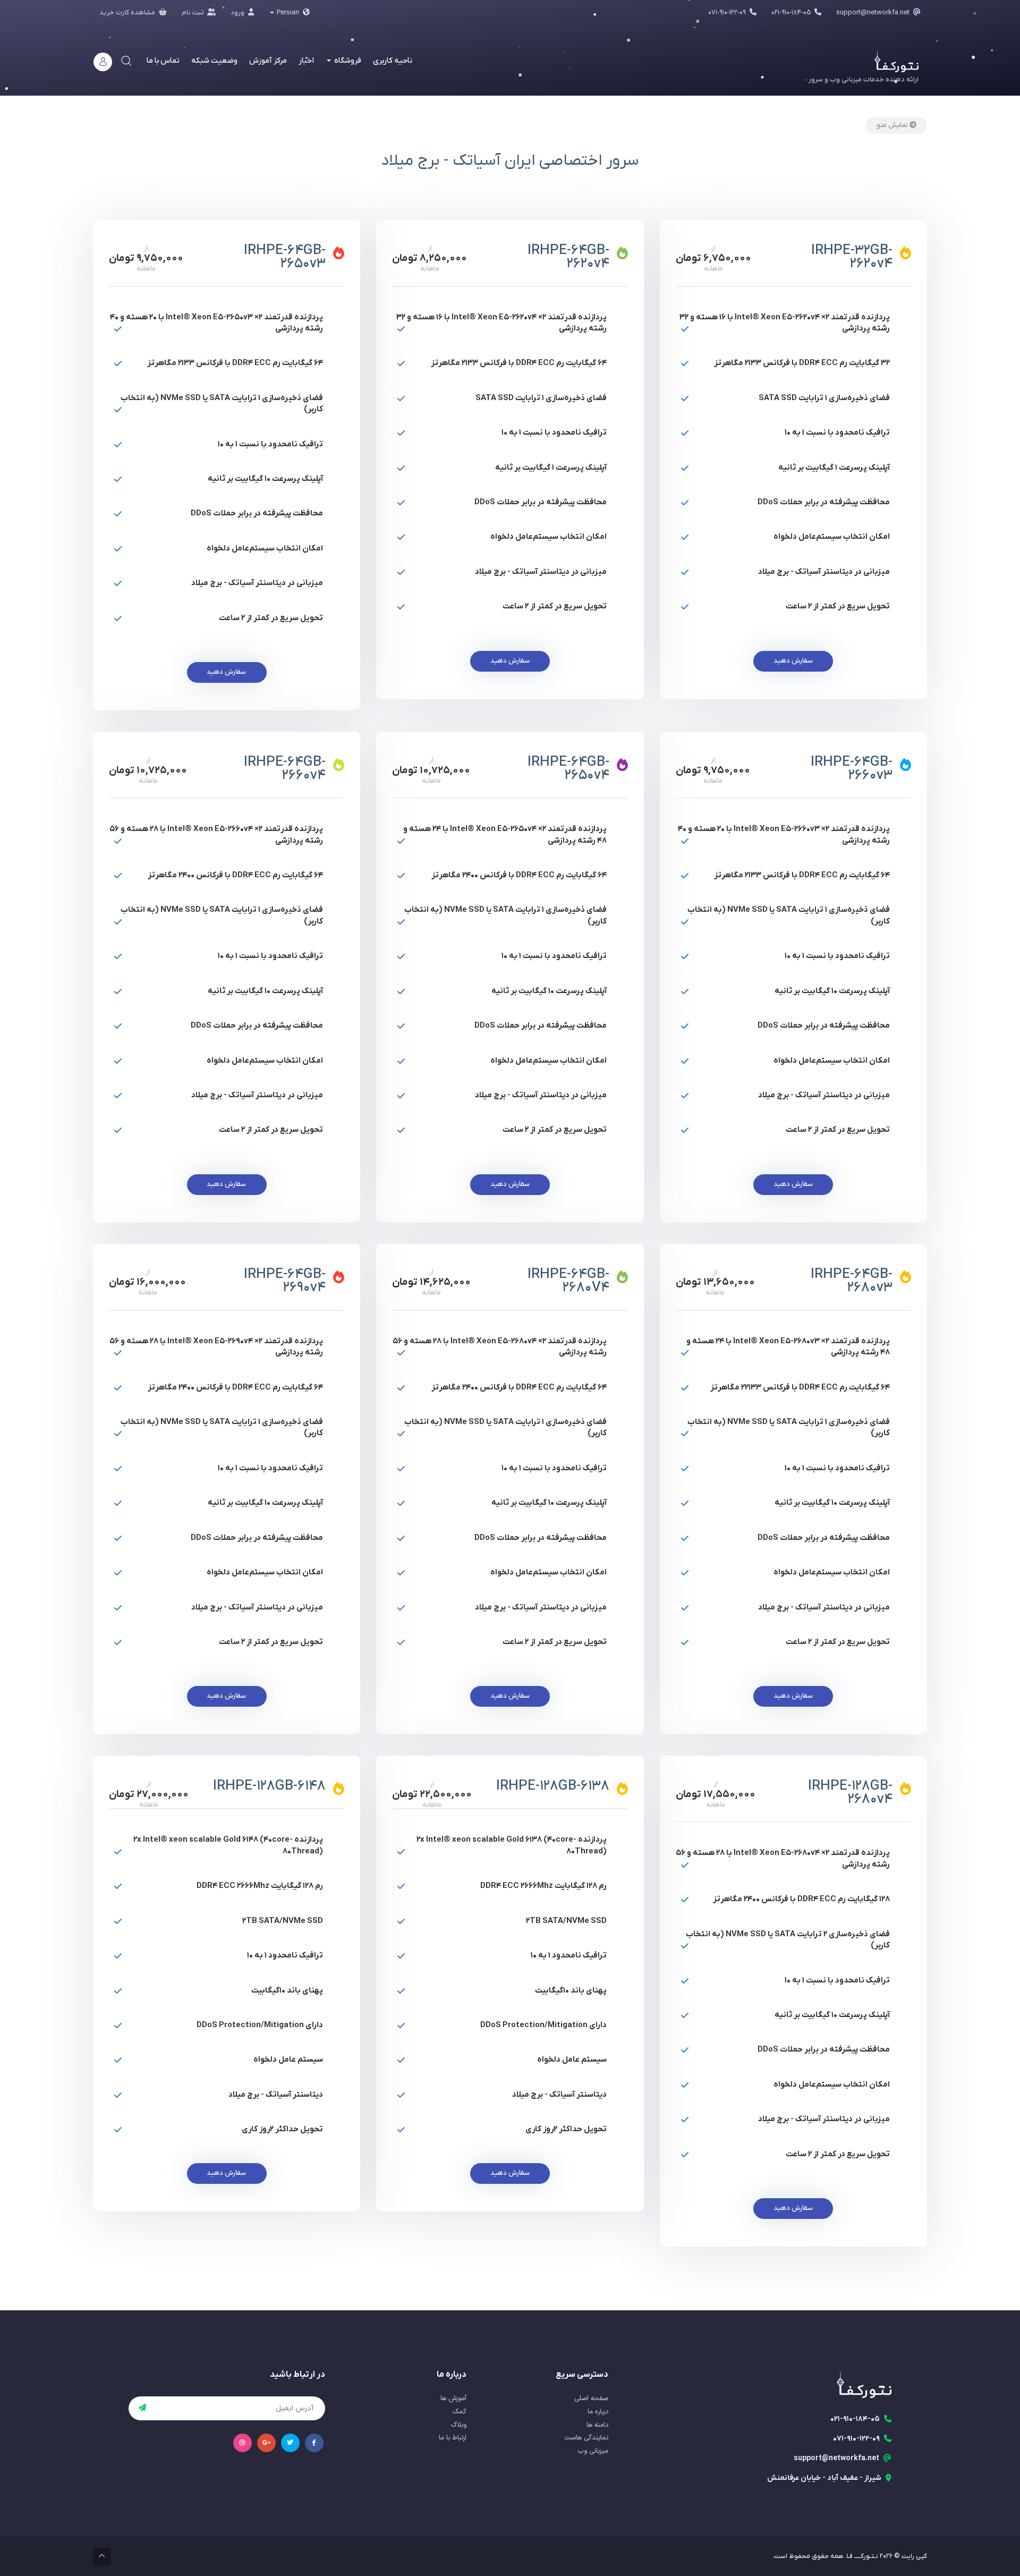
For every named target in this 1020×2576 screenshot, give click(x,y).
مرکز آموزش (268, 61)
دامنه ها (597, 2425)
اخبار (306, 61)
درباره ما (598, 2412)
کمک (460, 2412)
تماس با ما (163, 61)
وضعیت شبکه (214, 61)
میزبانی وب (593, 2451)
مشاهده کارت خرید (128, 12)
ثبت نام (193, 12)
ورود (238, 12)
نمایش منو (893, 125)
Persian (288, 12)
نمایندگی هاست (586, 2438)
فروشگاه (347, 61)
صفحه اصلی (591, 2399)
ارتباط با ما (453, 2438)
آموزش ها (453, 2399)
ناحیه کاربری (393, 61)
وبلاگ (459, 2425)
